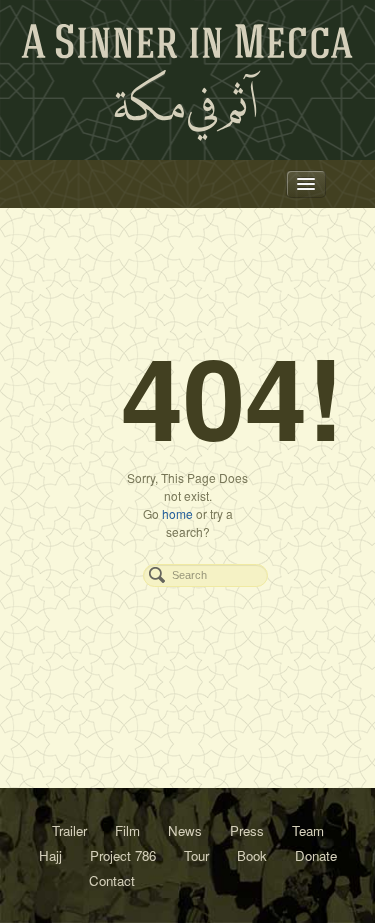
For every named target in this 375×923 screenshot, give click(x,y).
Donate (316, 855)
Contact (112, 880)
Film (127, 830)
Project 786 (123, 855)
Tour (196, 855)
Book (252, 855)
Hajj (50, 855)
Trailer (69, 830)
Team (308, 830)
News (185, 830)
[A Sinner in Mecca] (188, 82)
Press (247, 830)
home (177, 513)
